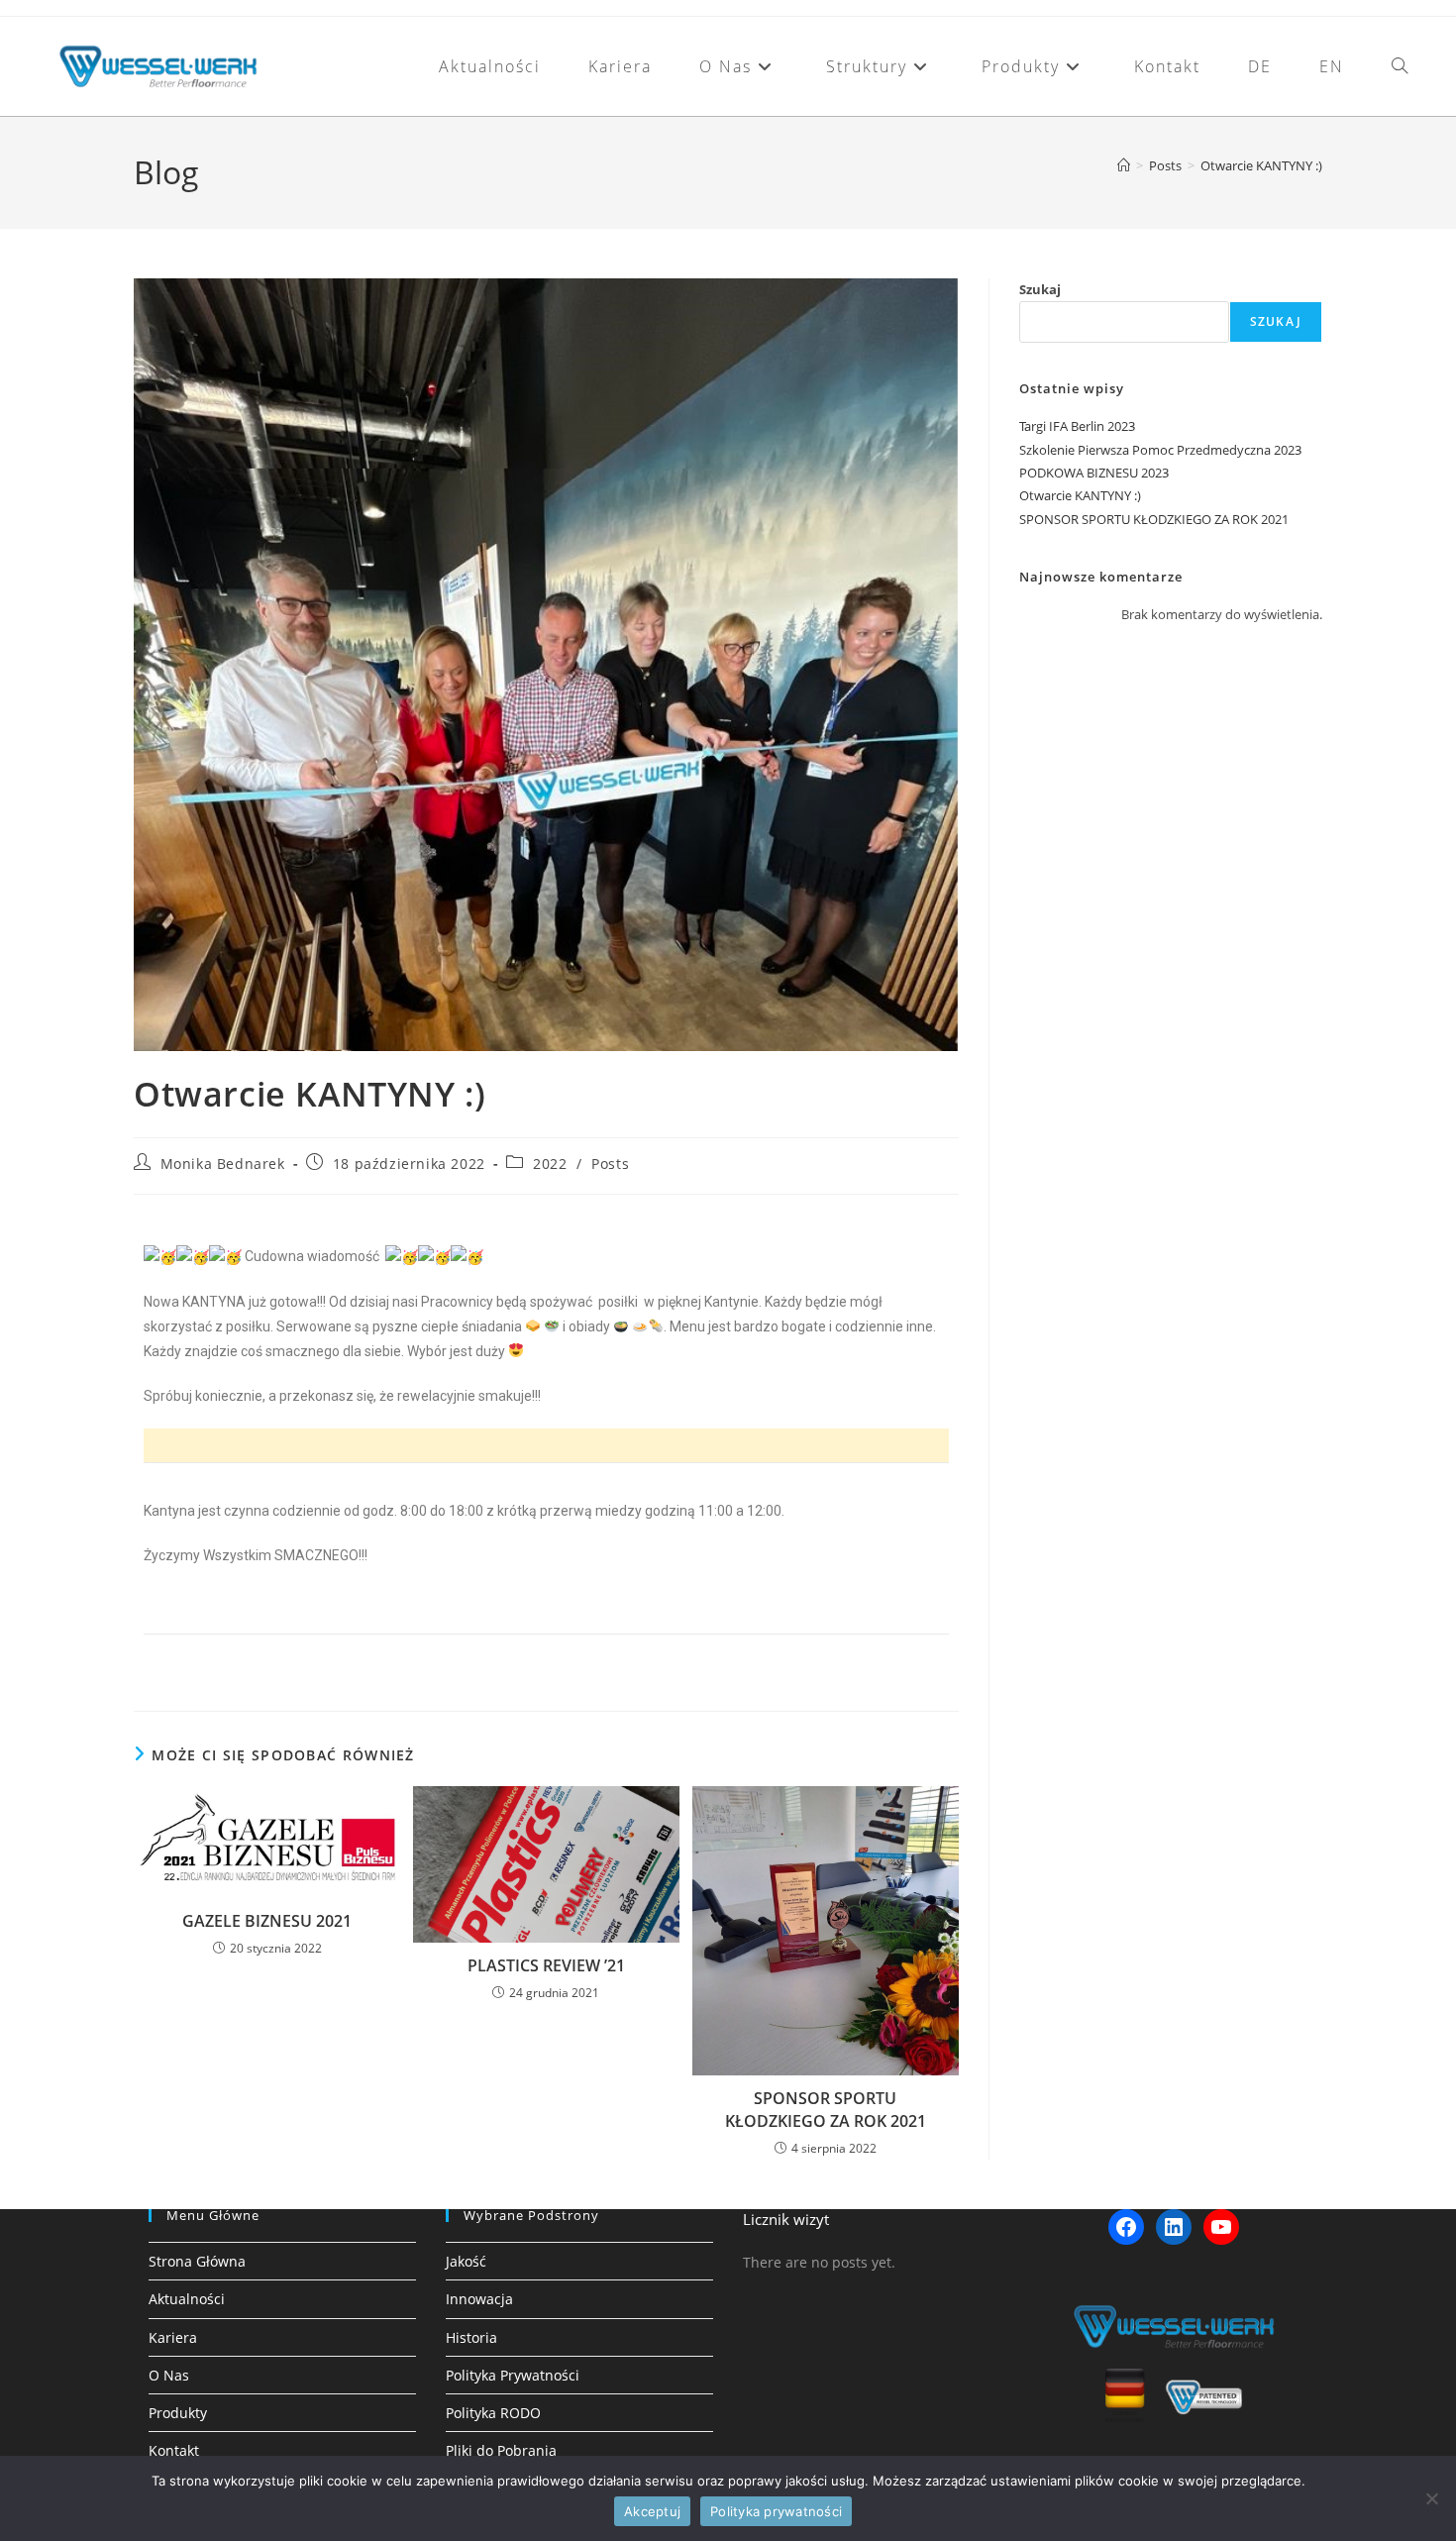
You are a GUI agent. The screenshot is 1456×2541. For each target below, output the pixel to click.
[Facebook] (1126, 2227)
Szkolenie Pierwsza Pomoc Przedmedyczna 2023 (1160, 450)
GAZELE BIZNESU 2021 (267, 1921)
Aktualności (187, 2299)
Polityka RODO (493, 2413)
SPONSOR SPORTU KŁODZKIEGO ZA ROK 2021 (826, 2109)
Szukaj (1040, 289)
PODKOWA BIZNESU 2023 (1094, 473)
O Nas (169, 2375)
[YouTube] (1221, 2227)
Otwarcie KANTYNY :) (1261, 165)
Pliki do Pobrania (501, 2450)
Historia (471, 2337)
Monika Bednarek (223, 1164)
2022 (550, 1164)
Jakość (466, 2261)
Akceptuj (652, 2511)
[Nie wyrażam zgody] (1431, 2498)
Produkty (178, 2413)
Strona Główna (197, 2261)
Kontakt (174, 2450)
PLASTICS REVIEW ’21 (546, 1965)
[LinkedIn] (1174, 2227)
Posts (610, 1164)
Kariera (173, 2337)
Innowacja (479, 2299)
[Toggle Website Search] (1400, 66)
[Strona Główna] (1124, 165)
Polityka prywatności (776, 2511)
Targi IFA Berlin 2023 (1077, 426)
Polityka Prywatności (513, 2375)
